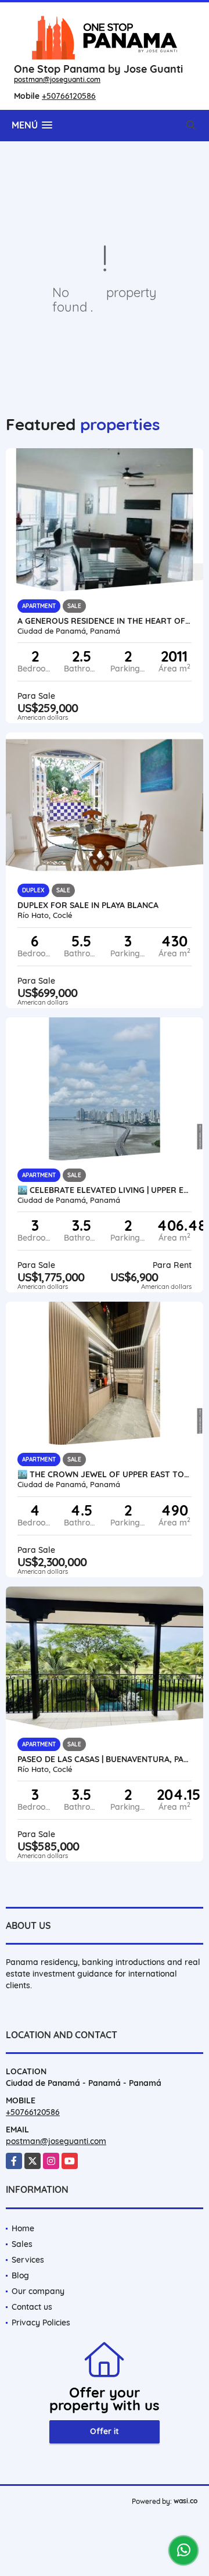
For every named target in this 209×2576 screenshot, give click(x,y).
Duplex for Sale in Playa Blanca (88, 905)
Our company (38, 2291)
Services (28, 2260)
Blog (20, 2275)
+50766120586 (69, 96)
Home (23, 2228)
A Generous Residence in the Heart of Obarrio (105, 621)
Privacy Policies (41, 2323)
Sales (22, 2244)
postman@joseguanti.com (57, 79)
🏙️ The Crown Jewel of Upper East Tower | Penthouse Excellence (105, 1474)
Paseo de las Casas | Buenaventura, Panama (105, 1759)
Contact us (32, 2307)
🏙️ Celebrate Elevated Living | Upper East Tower (105, 1190)
